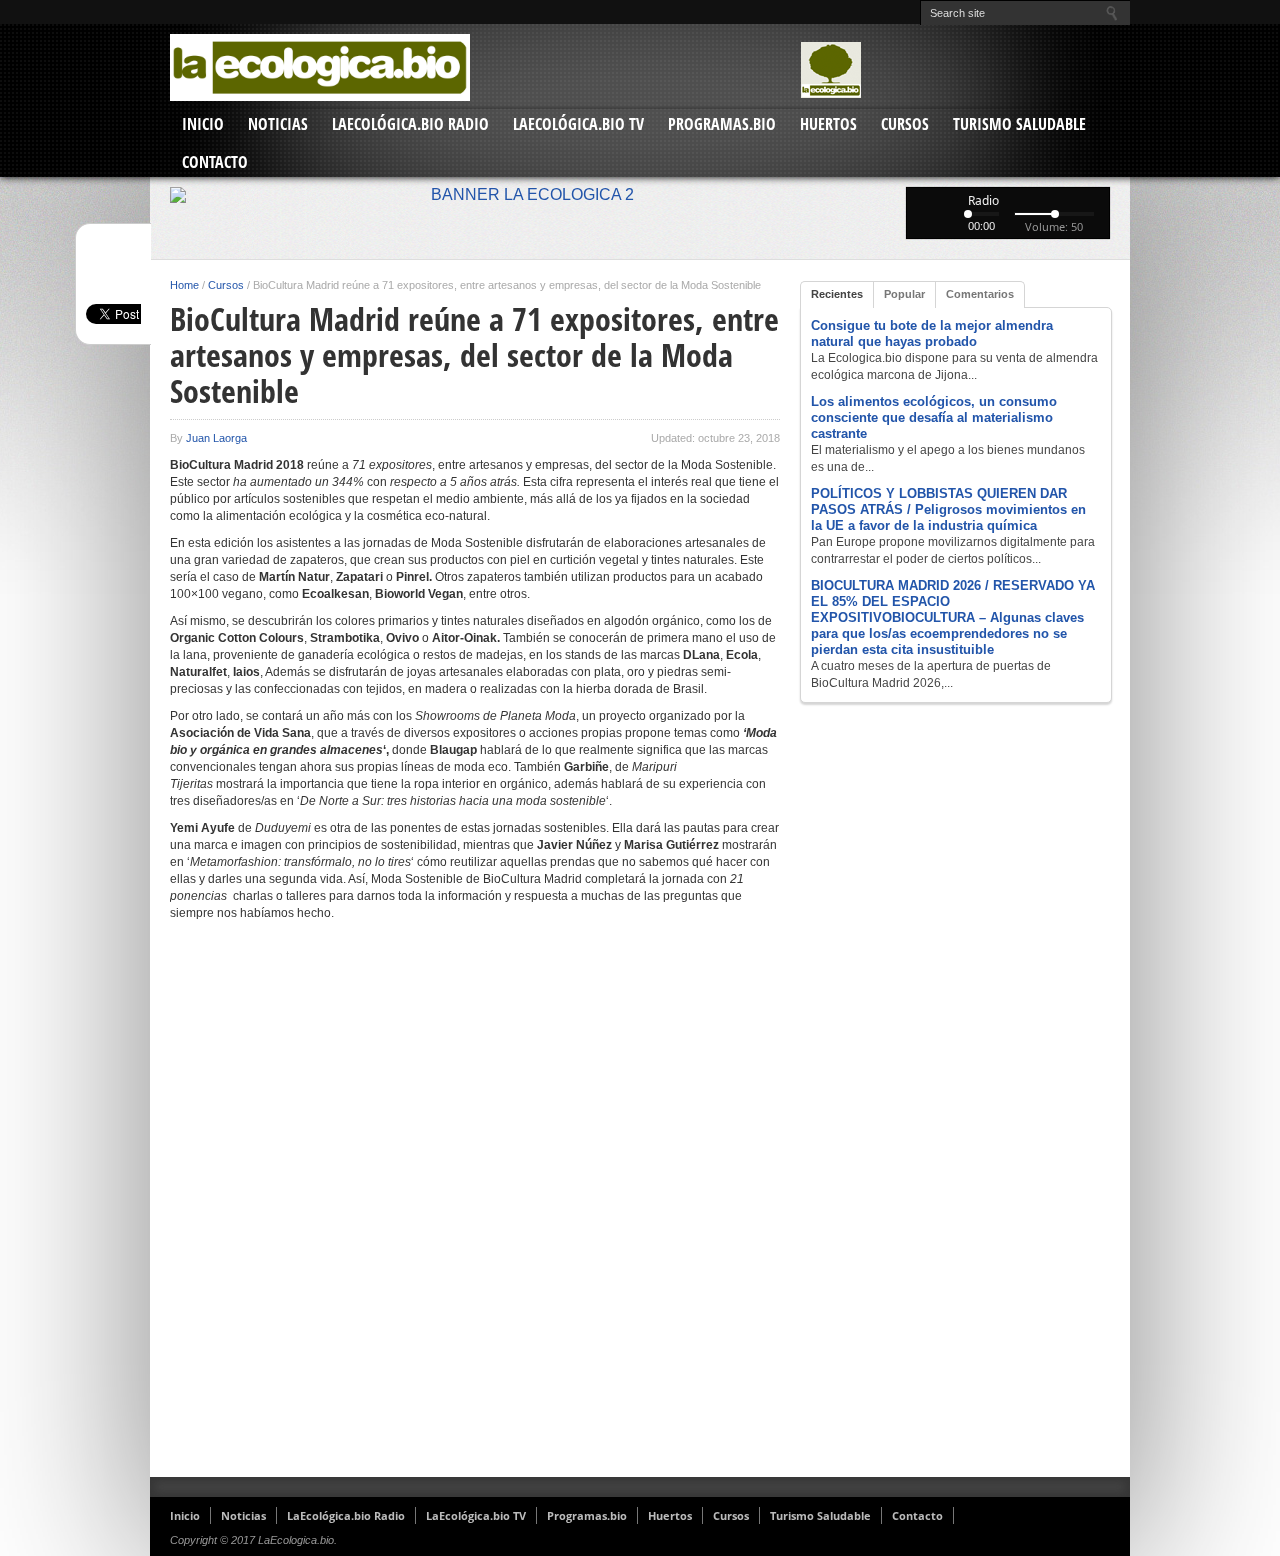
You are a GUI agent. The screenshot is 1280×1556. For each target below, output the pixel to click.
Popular (904, 294)
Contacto (215, 162)
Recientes (837, 294)
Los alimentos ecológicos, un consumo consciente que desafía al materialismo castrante (934, 417)
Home (184, 285)
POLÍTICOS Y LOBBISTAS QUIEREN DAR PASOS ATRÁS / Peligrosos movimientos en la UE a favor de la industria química (948, 509)
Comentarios (980, 294)
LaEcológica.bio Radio (410, 124)
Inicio (203, 124)
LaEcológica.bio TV (578, 124)
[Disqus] (475, 1207)
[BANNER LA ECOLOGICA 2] (640, 195)
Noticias (278, 124)
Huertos (828, 124)
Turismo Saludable (1019, 124)
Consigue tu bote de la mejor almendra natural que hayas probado (932, 333)
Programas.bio (722, 124)
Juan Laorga (216, 438)
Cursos (905, 124)
